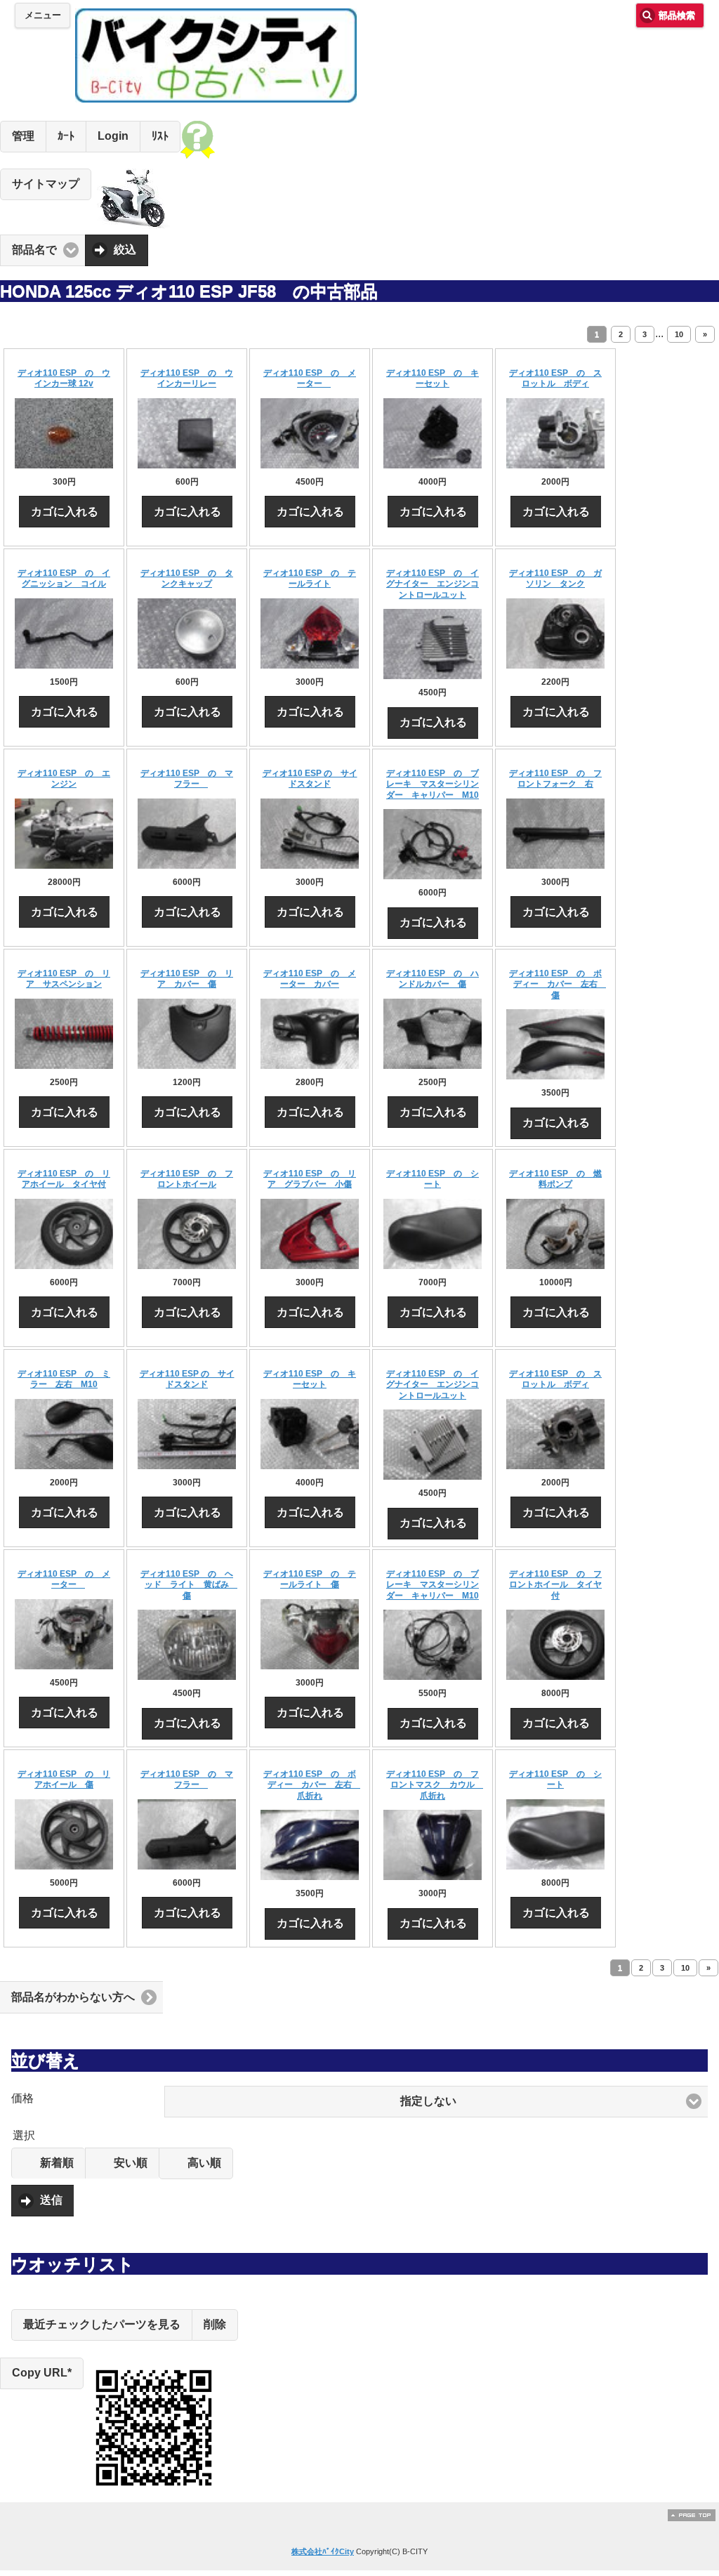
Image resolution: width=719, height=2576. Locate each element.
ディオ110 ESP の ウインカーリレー (187, 379)
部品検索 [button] (677, 15)
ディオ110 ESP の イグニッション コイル (64, 579)
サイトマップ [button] (46, 184)
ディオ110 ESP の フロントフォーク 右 (555, 779)
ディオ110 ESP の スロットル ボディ (555, 379)
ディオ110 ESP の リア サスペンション (64, 979)
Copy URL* (42, 2373)
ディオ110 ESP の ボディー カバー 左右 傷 (558, 984)
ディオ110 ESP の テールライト (310, 579)
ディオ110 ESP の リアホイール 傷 (64, 1780)
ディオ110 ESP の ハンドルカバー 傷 (433, 979)
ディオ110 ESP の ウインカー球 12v (64, 379)
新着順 (57, 2163)
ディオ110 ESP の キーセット (433, 379)
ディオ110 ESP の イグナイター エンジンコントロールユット (433, 584)
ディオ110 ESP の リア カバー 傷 (187, 979)
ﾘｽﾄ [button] (160, 136)
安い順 (131, 2163)
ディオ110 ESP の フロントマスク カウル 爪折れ (435, 1785)
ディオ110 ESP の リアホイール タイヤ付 (64, 1179)
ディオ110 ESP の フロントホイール (187, 1179)
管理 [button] (23, 136)
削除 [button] (215, 2324)
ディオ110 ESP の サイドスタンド (310, 779)
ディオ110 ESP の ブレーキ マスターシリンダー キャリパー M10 (433, 784)
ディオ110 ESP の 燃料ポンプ (555, 1179)
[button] (436, 2102)
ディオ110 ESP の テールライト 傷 (310, 1579)
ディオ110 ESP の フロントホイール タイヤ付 (555, 1585)
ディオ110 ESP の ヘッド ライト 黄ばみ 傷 (189, 1585)
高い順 (204, 2163)
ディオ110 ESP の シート (433, 1179)
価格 (22, 2098)
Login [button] (113, 136)
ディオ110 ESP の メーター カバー (310, 979)
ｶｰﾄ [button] (66, 136)
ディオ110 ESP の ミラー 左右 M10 (64, 1379)
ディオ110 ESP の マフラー (187, 779)
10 (679, 334)
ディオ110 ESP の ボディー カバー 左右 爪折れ (312, 1785)
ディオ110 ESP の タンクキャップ (187, 579)
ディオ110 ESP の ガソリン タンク (555, 579)
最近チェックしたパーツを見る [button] (102, 2324)
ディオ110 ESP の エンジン (64, 779)
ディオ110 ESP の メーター (310, 379)
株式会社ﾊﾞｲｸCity (323, 2551)
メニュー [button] (43, 15)
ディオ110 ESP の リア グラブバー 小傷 (310, 1179)
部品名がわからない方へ (73, 1997)
